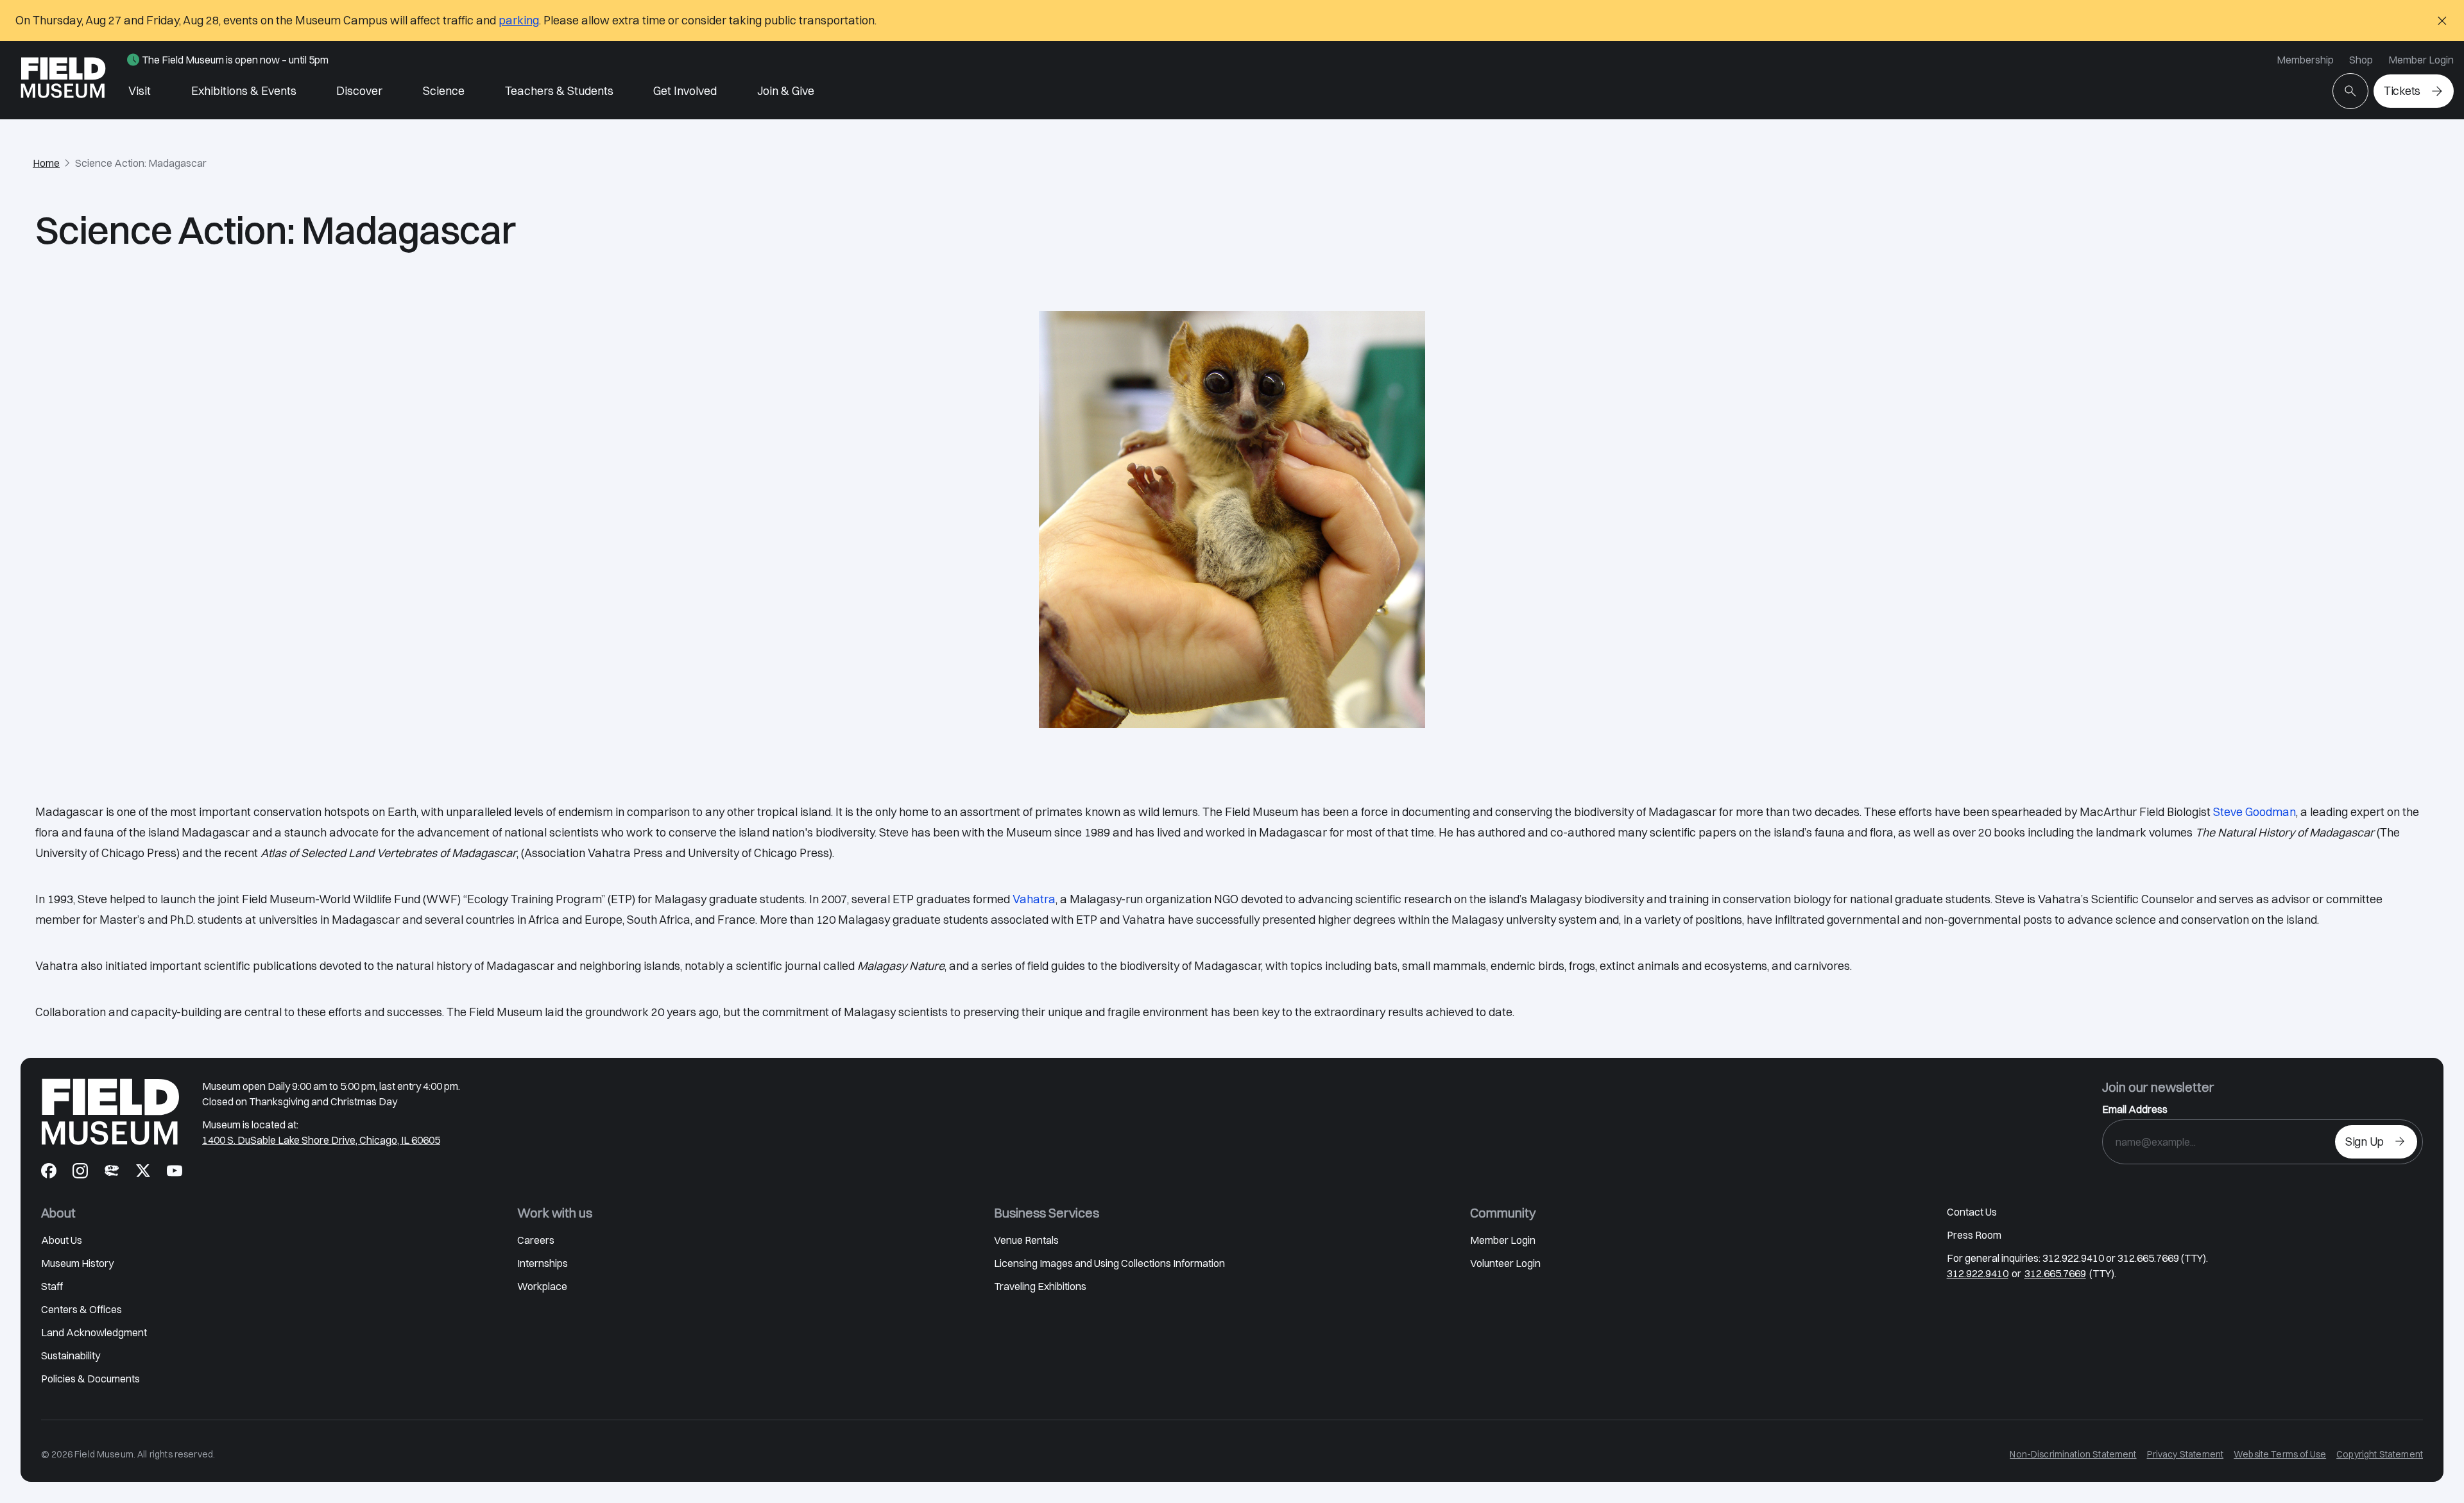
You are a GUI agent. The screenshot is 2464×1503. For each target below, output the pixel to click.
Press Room (1974, 1235)
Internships (543, 1263)
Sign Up (2365, 1142)
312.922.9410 (1978, 1273)
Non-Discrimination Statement (2073, 1454)
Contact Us (1972, 1212)
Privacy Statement (2186, 1454)
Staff (52, 1286)
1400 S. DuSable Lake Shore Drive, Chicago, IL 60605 (321, 1140)
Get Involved (685, 91)
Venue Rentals (1026, 1240)
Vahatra (1034, 899)
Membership (2305, 60)
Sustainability (71, 1355)
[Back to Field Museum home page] (63, 80)
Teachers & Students (559, 91)
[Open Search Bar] (2350, 91)
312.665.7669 (2055, 1273)
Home (46, 163)
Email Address (2135, 1109)
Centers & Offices (81, 1309)
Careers (536, 1240)
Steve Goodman (2254, 812)
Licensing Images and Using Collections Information (1109, 1263)
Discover (359, 91)
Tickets (2402, 91)
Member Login (2421, 60)
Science (444, 91)
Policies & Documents (90, 1379)
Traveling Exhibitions (1040, 1286)
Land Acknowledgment (94, 1332)
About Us (62, 1240)
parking (519, 20)
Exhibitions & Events (244, 91)
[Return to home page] (110, 1112)
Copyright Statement (2380, 1454)
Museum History (77, 1263)
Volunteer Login (1505, 1263)
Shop (2361, 60)
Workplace (542, 1286)
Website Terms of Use (2280, 1454)
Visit (140, 91)
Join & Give (786, 91)
